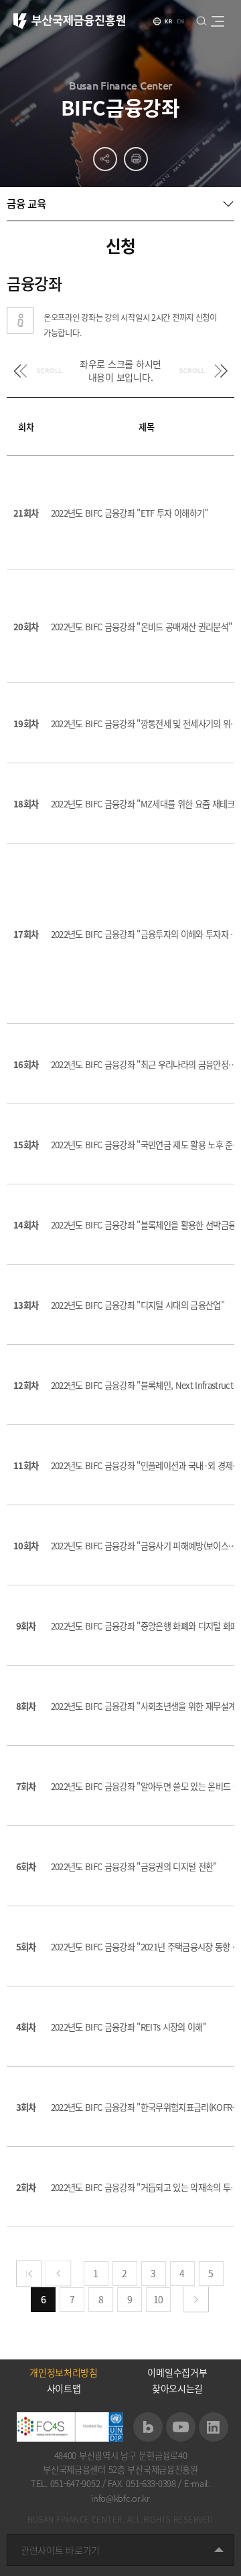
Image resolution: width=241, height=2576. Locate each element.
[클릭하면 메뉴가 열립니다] (217, 21)
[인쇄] (136, 159)
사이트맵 (64, 2388)
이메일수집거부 (177, 2372)
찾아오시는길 (177, 2388)
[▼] (120, 204)
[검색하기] (201, 20)
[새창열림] (148, 2427)
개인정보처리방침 (64, 2372)
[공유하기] (105, 159)
